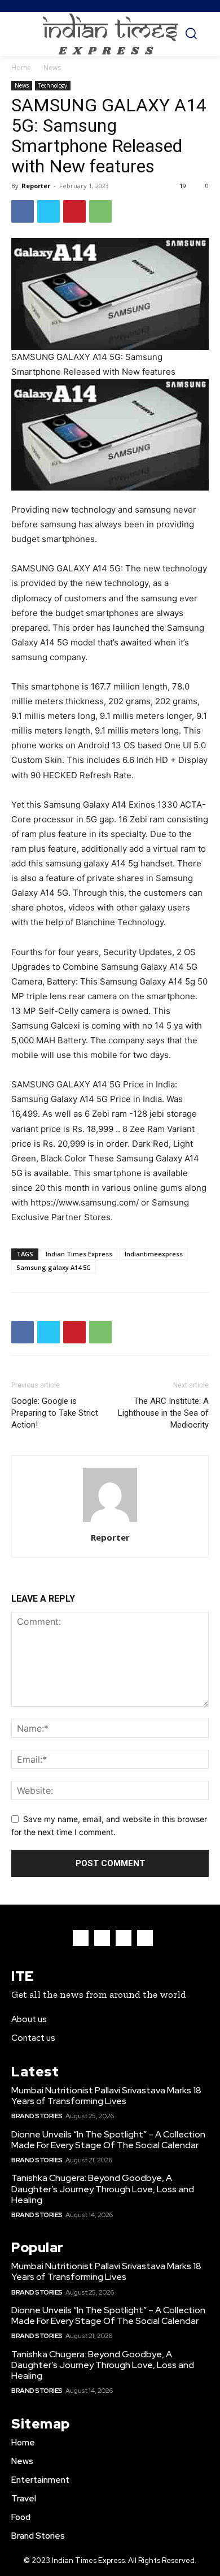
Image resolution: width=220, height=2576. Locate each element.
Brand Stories (37, 2116)
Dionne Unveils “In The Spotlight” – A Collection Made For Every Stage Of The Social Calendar (108, 2140)
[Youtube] (145, 1938)
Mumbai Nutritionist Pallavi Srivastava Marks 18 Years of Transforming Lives (106, 2096)
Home (21, 68)
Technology (53, 85)
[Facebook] (23, 211)
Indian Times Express (79, 1254)
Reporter (36, 186)
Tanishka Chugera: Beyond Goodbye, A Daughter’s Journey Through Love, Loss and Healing (103, 2189)
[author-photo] (110, 1522)
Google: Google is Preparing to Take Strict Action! (55, 1413)
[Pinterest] (74, 211)
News (52, 68)
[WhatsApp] (100, 211)
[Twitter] (49, 211)
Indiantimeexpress (154, 1254)
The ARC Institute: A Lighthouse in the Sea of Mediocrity (163, 1413)
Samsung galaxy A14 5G (54, 1267)
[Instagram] (102, 1938)
